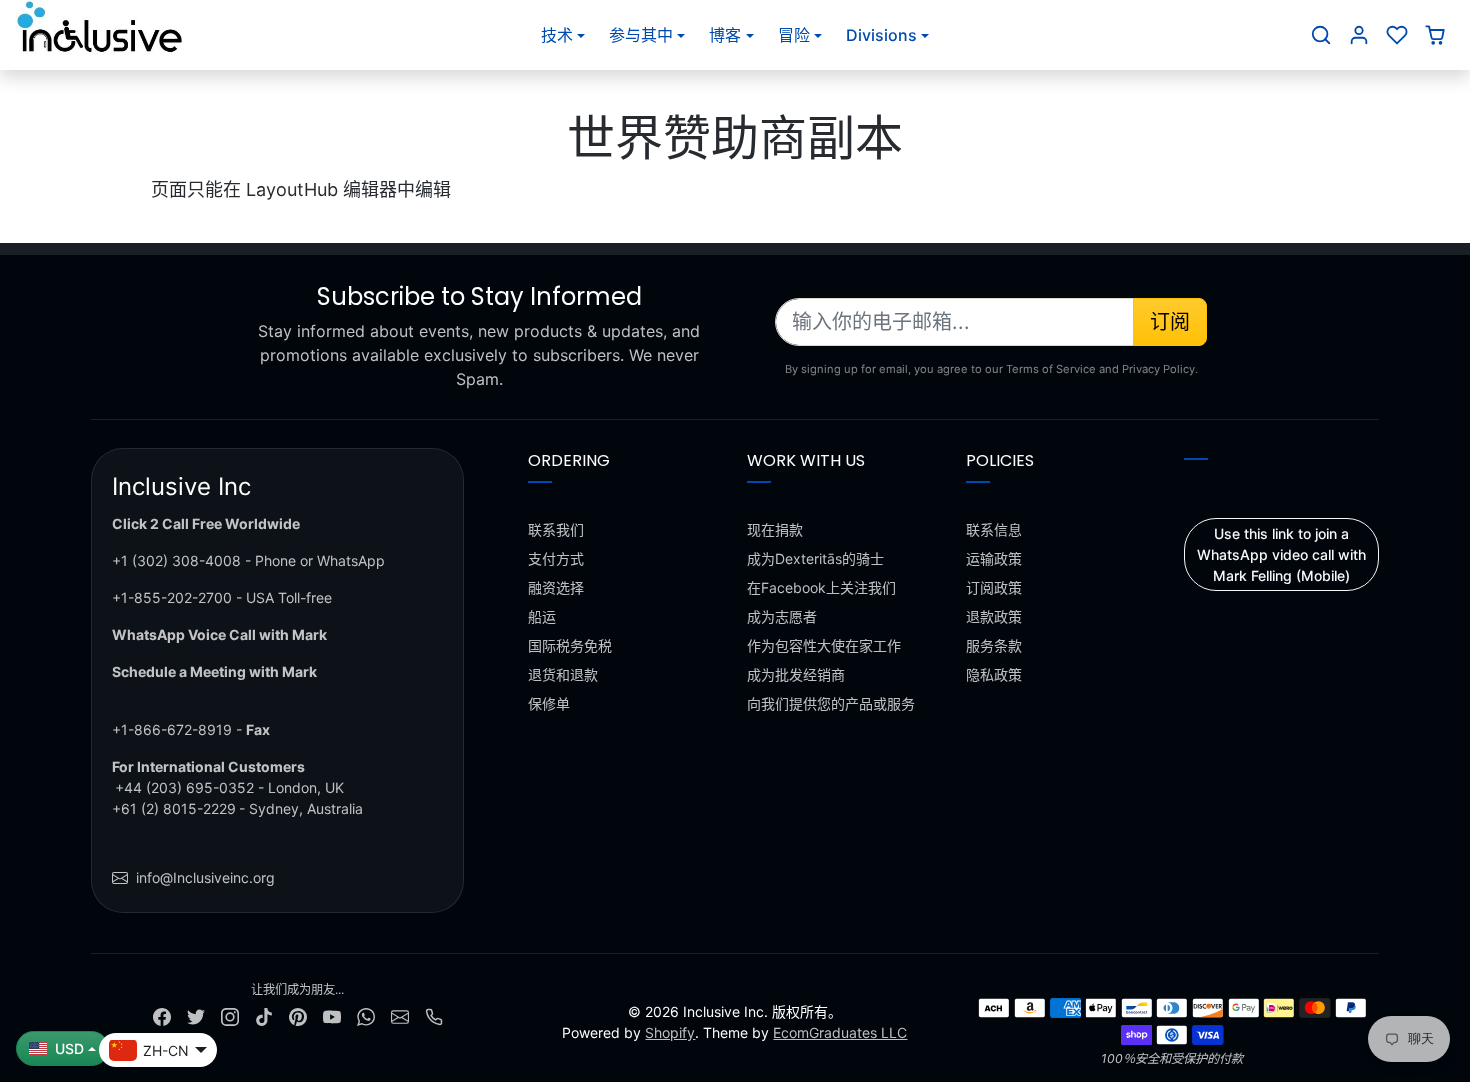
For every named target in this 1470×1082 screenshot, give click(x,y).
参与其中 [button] (641, 35)
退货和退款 (563, 674)
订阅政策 (994, 587)
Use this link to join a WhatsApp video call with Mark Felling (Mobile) (1281, 554)
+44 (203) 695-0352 (184, 787)
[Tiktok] (264, 1015)
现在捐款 (775, 529)
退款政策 (994, 616)
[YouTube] (332, 1015)
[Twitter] (196, 1015)
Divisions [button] (881, 35)
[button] (1321, 35)
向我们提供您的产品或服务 (831, 703)
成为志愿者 (782, 616)
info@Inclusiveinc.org (205, 877)
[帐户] (1359, 35)
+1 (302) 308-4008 (176, 560)
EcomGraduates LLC (840, 1032)
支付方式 (556, 558)
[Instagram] (230, 1015)
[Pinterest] (298, 1015)
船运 (542, 616)
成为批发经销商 (796, 674)
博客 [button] (725, 35)
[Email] (400, 1015)
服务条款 (994, 645)
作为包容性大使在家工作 (824, 645)
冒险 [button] (794, 35)
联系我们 (556, 529)
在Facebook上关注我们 (821, 587)
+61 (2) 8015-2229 (174, 808)
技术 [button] (557, 35)
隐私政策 (994, 674)
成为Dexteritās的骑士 (815, 558)
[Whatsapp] (366, 1015)
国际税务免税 (570, 645)
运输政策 (994, 558)
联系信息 (994, 529)
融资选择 (556, 587)
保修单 (549, 703)
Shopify (670, 1032)
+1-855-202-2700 (172, 597)
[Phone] (434, 1015)
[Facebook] (162, 1015)
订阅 (1170, 322)
